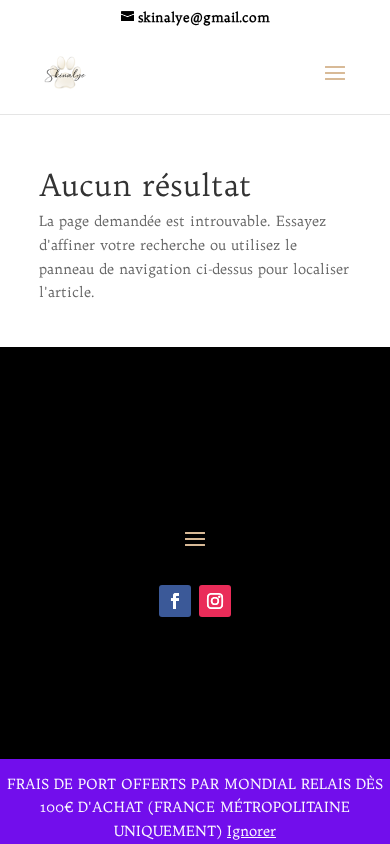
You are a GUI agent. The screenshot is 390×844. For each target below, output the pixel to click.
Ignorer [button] (251, 831)
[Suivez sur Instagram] (215, 601)
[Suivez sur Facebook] (175, 601)
